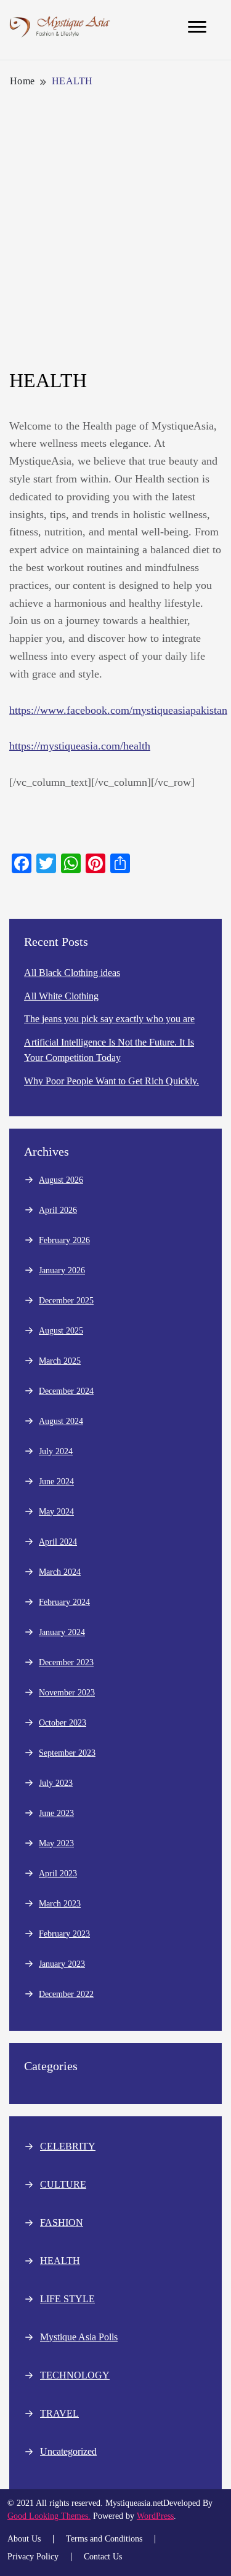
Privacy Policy (33, 2557)
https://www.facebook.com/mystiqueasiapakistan (118, 710)
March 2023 (60, 1904)
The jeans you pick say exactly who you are (109, 1019)
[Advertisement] (115, 229)
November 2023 (67, 1693)
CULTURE (63, 2184)
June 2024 (56, 1482)
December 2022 (66, 1994)
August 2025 (61, 1331)
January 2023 (62, 1964)
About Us (24, 2539)
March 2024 (60, 1572)
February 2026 (64, 1240)
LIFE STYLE (67, 2299)
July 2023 (56, 1783)
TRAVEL (59, 2413)
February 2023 (64, 1934)
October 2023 (63, 1723)
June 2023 (56, 1813)
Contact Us (103, 2557)
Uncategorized (68, 2451)
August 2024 (61, 1421)
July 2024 (56, 1451)
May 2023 (56, 1843)
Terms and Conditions (104, 2539)
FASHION (62, 2222)
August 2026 (61, 1180)
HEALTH (60, 2261)
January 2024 (62, 1632)
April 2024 (58, 1542)
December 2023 (66, 1662)
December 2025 (66, 1301)
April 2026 (58, 1210)
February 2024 (64, 1602)
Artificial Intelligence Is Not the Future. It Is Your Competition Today (109, 1050)
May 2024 (56, 1512)
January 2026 (62, 1270)
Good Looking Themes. (49, 2516)
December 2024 (66, 1391)
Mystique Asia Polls (79, 2337)
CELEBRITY (68, 2146)
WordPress (155, 2516)
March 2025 (60, 1361)
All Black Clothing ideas (72, 973)
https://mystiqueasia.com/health (80, 746)
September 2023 (67, 1753)
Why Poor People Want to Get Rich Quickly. (111, 1081)
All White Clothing (61, 996)
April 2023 (58, 1874)
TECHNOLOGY (75, 2375)
